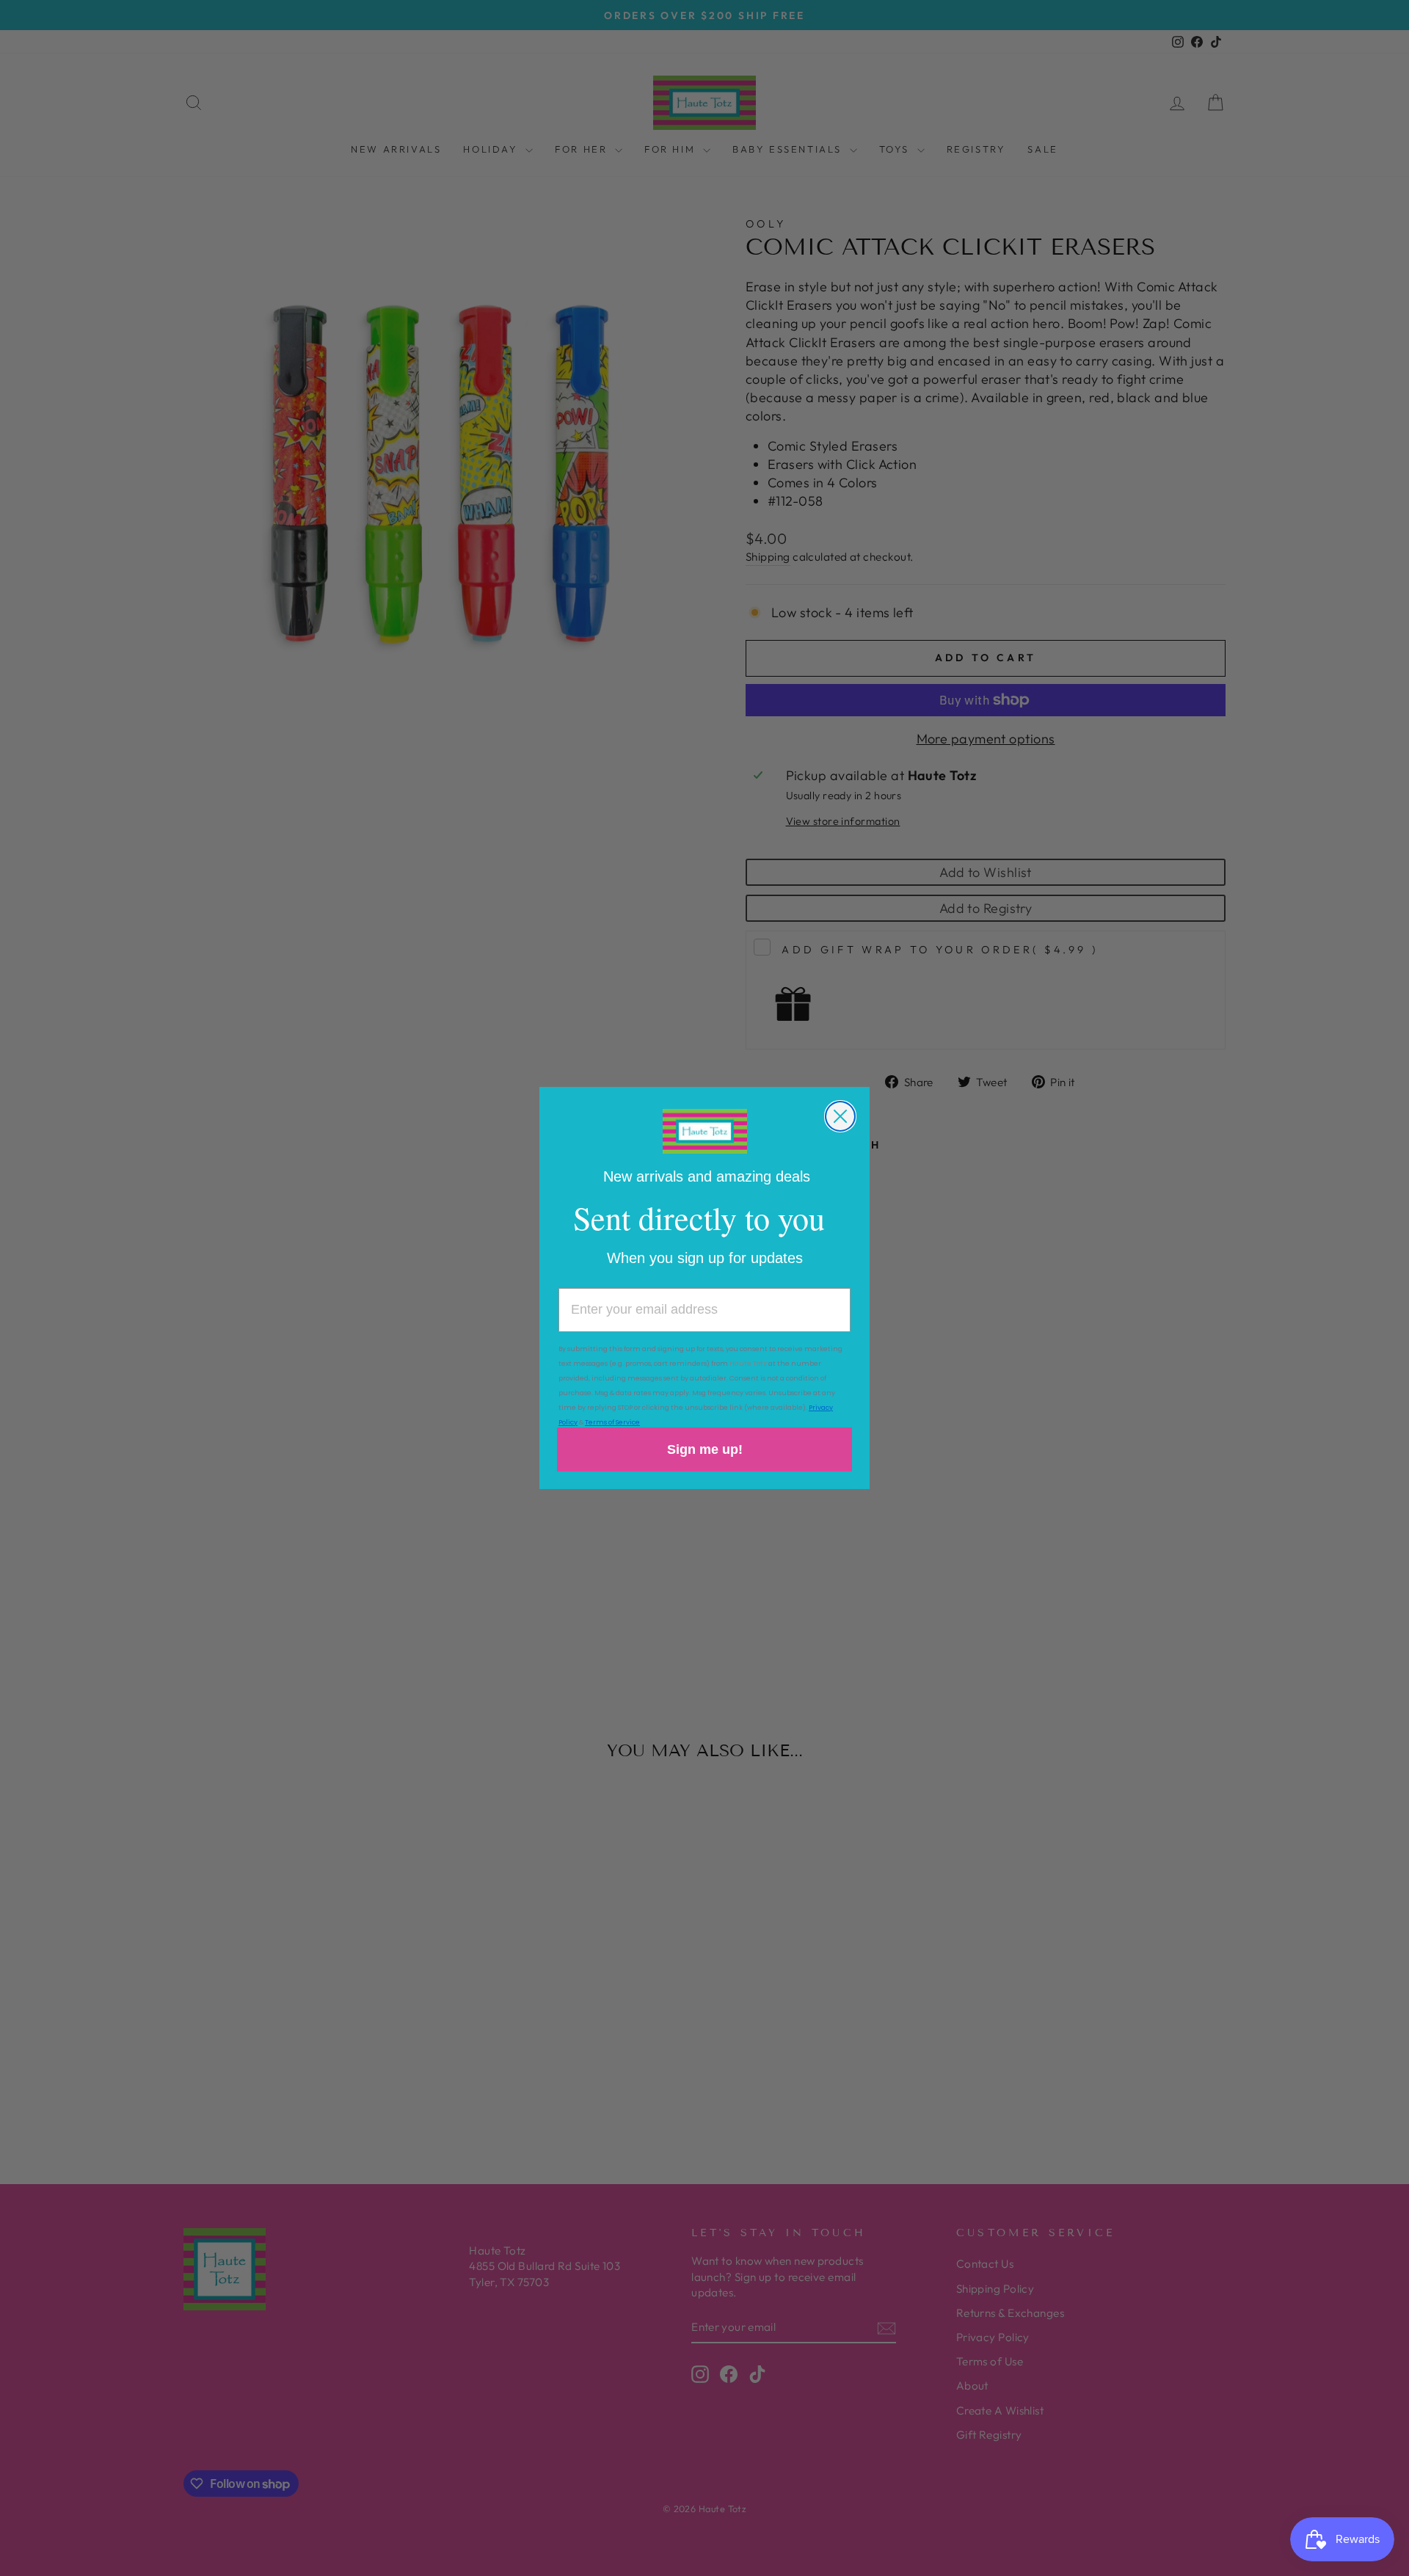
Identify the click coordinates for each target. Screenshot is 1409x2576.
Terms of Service (612, 1422)
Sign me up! (705, 1449)
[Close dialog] (840, 1116)
